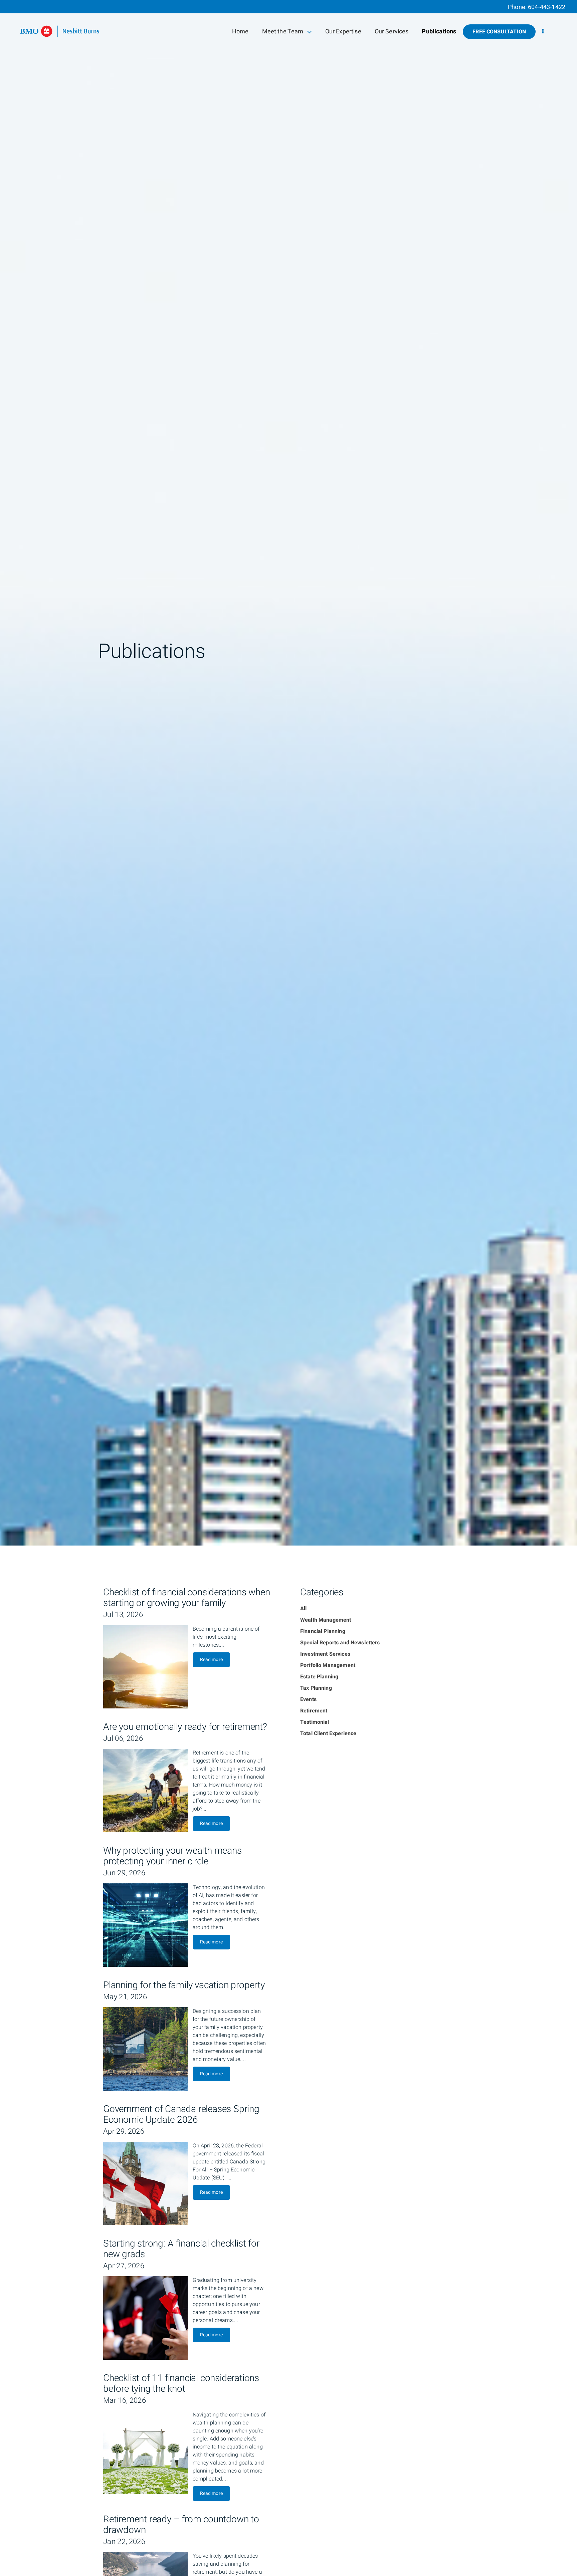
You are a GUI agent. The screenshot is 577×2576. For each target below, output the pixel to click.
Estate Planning (319, 1677)
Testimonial (315, 1722)
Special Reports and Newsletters (340, 1643)
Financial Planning (323, 1631)
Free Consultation (499, 32)
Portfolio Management (328, 1665)
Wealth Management (326, 1620)
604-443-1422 (547, 7)
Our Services (392, 32)
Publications (439, 32)
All (303, 1609)
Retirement (314, 1711)
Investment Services (325, 1654)
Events (308, 1699)
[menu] (543, 32)
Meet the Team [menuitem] (283, 33)
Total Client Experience (328, 1733)
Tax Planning (316, 1688)
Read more (211, 1660)
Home (240, 32)
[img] (288, 773)
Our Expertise (343, 32)
